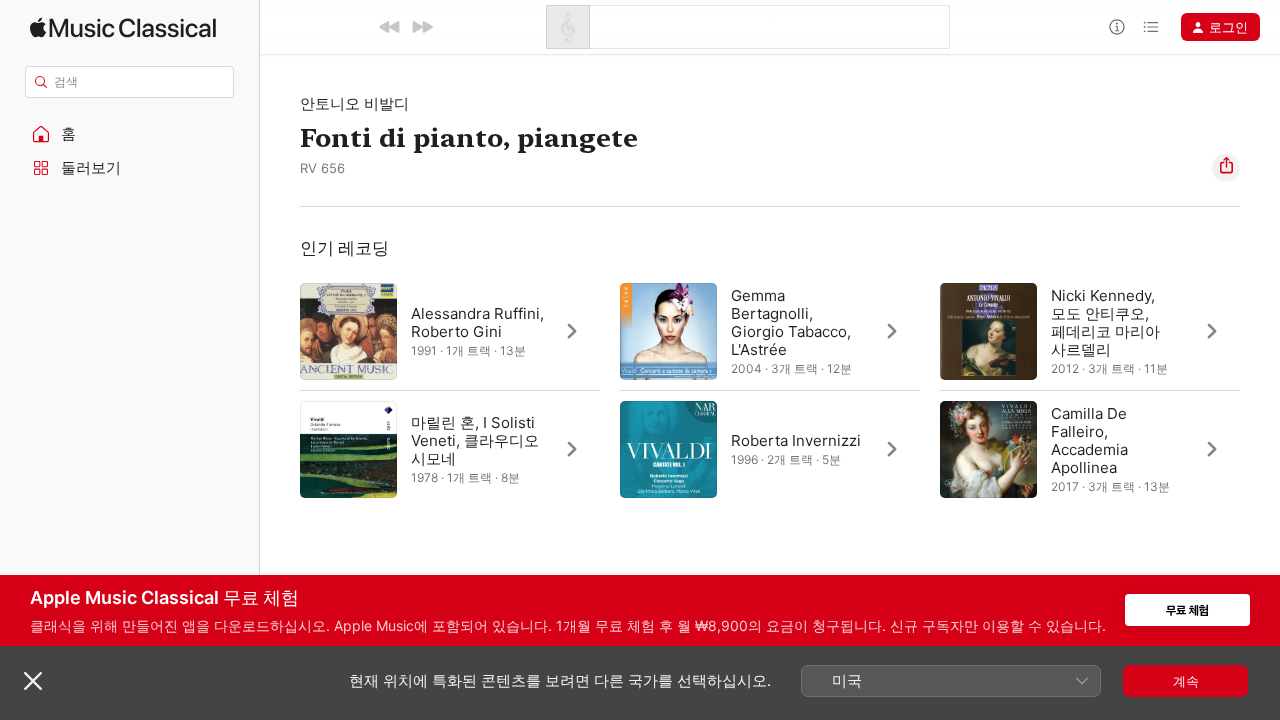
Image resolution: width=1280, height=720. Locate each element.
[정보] (1117, 27)
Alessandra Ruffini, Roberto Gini (477, 322)
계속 (1186, 681)
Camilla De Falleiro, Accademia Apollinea (1089, 440)
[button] (130, 134)
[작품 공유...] (1226, 168)
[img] (123, 27)
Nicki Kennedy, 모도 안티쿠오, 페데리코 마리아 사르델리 (1105, 322)
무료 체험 (1187, 610)
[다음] (422, 27)
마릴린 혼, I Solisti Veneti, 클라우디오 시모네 (475, 440)
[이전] (390, 27)
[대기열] (1151, 27)
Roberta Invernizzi (796, 440)
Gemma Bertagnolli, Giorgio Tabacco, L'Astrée (791, 322)
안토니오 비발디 (354, 103)
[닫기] (33, 681)
